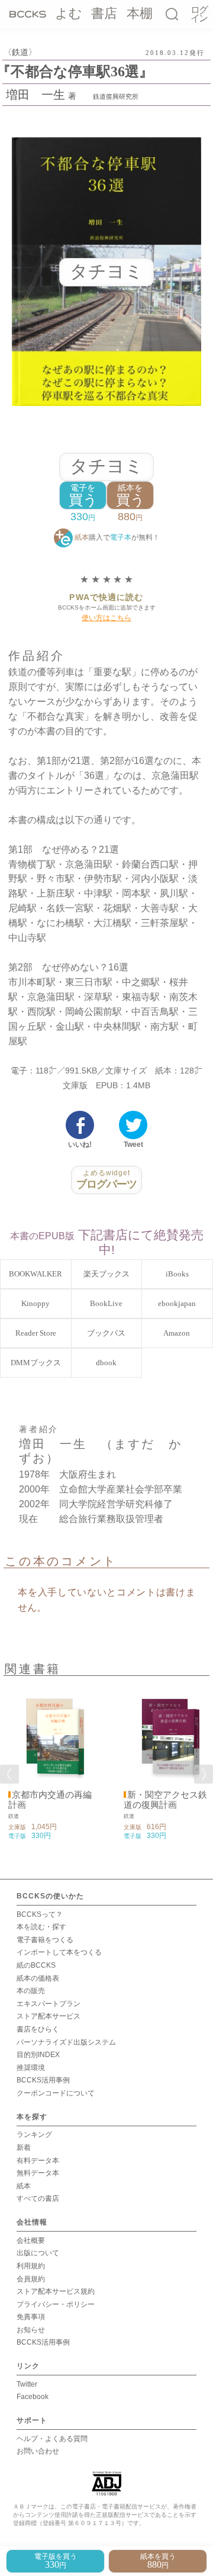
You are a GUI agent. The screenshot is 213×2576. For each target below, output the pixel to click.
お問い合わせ (38, 2451)
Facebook (33, 2397)
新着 (24, 2148)
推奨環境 (31, 2068)
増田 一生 (35, 95)
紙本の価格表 (38, 1978)
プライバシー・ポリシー (56, 2304)
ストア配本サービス (49, 2016)
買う (83, 496)
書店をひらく (38, 2029)
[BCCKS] (28, 14)
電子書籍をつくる (45, 1940)
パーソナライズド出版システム (66, 2042)
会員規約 (31, 2279)
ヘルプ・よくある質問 (52, 2439)
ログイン (199, 14)
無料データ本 (38, 2173)
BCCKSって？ (40, 1914)
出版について (38, 2253)
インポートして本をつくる (59, 1952)
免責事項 (31, 2317)
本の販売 (31, 1991)
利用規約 (31, 2266)
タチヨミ (106, 466)
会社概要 (31, 2240)
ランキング (34, 2135)
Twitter (27, 2384)
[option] (49, 1762)
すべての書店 (38, 2198)
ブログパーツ (107, 1179)
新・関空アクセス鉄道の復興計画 (165, 1800)
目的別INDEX (38, 2055)
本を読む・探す (41, 1927)
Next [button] (204, 1774)
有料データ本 (38, 2161)
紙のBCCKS (36, 1965)
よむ (69, 13)
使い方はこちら (106, 618)
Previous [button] (9, 1774)
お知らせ (31, 2330)
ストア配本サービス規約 (56, 2291)
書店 (104, 13)
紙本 (24, 2186)
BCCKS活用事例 (43, 2080)
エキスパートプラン (49, 2004)
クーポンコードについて (56, 2093)
